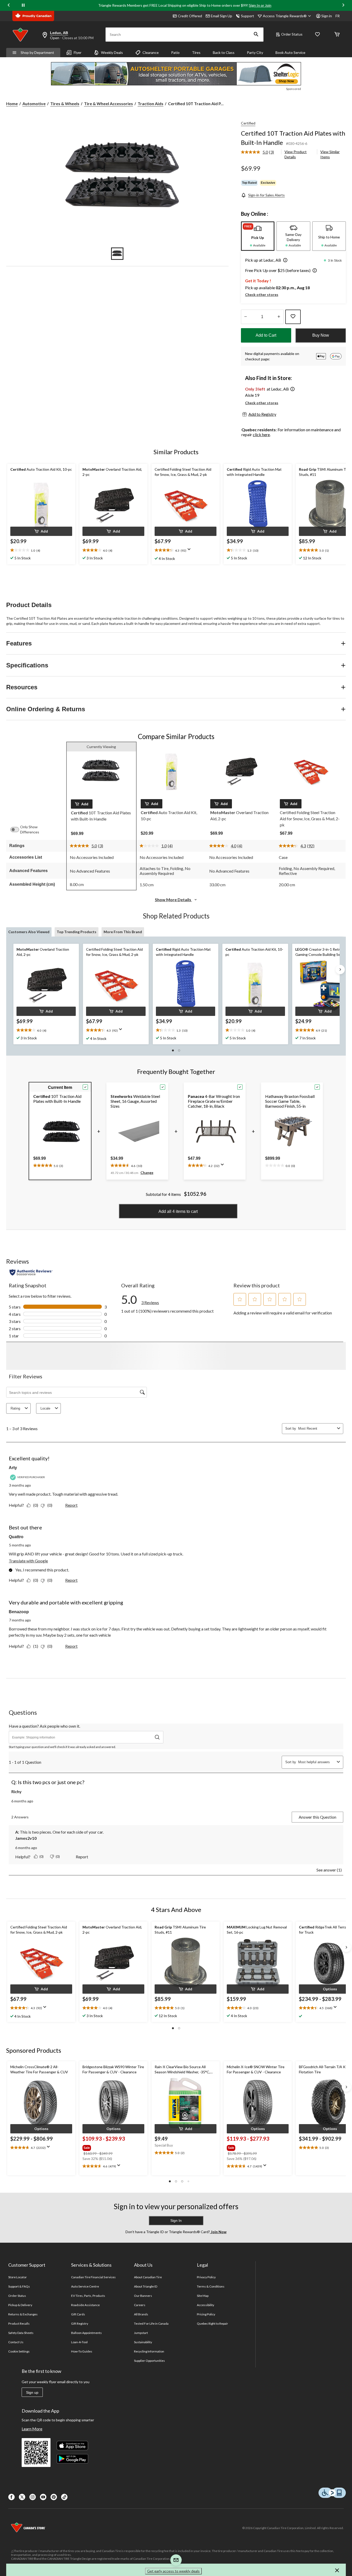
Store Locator (18, 2277)
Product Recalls (19, 2324)
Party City (255, 52)
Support (248, 16)
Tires (196, 52)
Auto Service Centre (85, 2286)
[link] (260, 152)
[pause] (23, 5)
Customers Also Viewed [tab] (29, 932)
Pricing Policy (206, 2314)
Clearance (151, 52)
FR (338, 16)
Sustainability (143, 2342)
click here (261, 434)
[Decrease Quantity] (246, 317)
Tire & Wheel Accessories (108, 103)
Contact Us (16, 2342)
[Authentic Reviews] (31, 1272)
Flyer (78, 52)
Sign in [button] (327, 16)
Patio (175, 52)
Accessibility (206, 2305)
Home (12, 103)
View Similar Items (330, 154)
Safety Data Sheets (21, 2333)
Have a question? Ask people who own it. (44, 1726)
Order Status (292, 34)
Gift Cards (78, 2314)
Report (71, 1505)
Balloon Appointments (87, 2333)
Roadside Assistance (86, 2305)
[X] (22, 2497)
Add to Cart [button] (266, 335)
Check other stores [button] (262, 295)
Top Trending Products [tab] (77, 932)
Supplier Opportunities (150, 2361)
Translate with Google (28, 1561)
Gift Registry (80, 2324)
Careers (140, 2305)
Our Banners (143, 2296)
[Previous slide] (9, 6)
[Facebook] (11, 2497)
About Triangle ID (146, 2286)
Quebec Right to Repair (213, 2324)
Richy (16, 1791)
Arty (13, 1468)
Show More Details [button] (173, 900)
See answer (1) (329, 1870)
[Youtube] (43, 2497)
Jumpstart (141, 2333)
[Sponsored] (176, 74)
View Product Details (296, 154)
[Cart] (337, 35)
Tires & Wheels (65, 103)
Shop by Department (37, 52)
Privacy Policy (206, 2277)
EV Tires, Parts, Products (88, 2296)
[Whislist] (317, 35)
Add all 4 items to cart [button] (178, 1211)
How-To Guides (82, 2351)
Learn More (32, 2429)
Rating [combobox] (15, 1408)
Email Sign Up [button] (221, 16)
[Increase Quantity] (279, 317)
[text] (41, 550)
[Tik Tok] (64, 2497)
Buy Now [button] (321, 335)
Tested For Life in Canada (151, 2324)
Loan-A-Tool (79, 2342)
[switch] (17, 830)
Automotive (34, 103)
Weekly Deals (112, 52)
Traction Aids (150, 103)
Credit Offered (190, 16)
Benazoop (19, 1612)
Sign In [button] (176, 2221)
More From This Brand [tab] (123, 932)
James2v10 (26, 1838)
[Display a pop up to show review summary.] (190, 551)
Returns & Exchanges (23, 2314)
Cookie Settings (19, 2351)
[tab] (258, 236)
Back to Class (224, 52)
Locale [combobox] (45, 1408)
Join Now (218, 2232)
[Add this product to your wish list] (293, 317)
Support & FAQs (19, 2286)
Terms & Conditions (211, 2286)
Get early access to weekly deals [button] (173, 2571)
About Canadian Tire (148, 2277)
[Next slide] (343, 6)
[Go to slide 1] (117, 254)
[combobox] (317, 1428)
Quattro (16, 1537)
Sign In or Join (260, 5)
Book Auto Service (290, 52)
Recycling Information (149, 2351)
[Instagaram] (33, 2497)
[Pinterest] (54, 2497)
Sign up (32, 2392)
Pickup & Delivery (20, 2305)
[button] (256, 35)
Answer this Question (317, 1817)
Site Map (203, 2296)
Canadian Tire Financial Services (93, 2277)
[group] (113, 2147)
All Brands (141, 2314)
